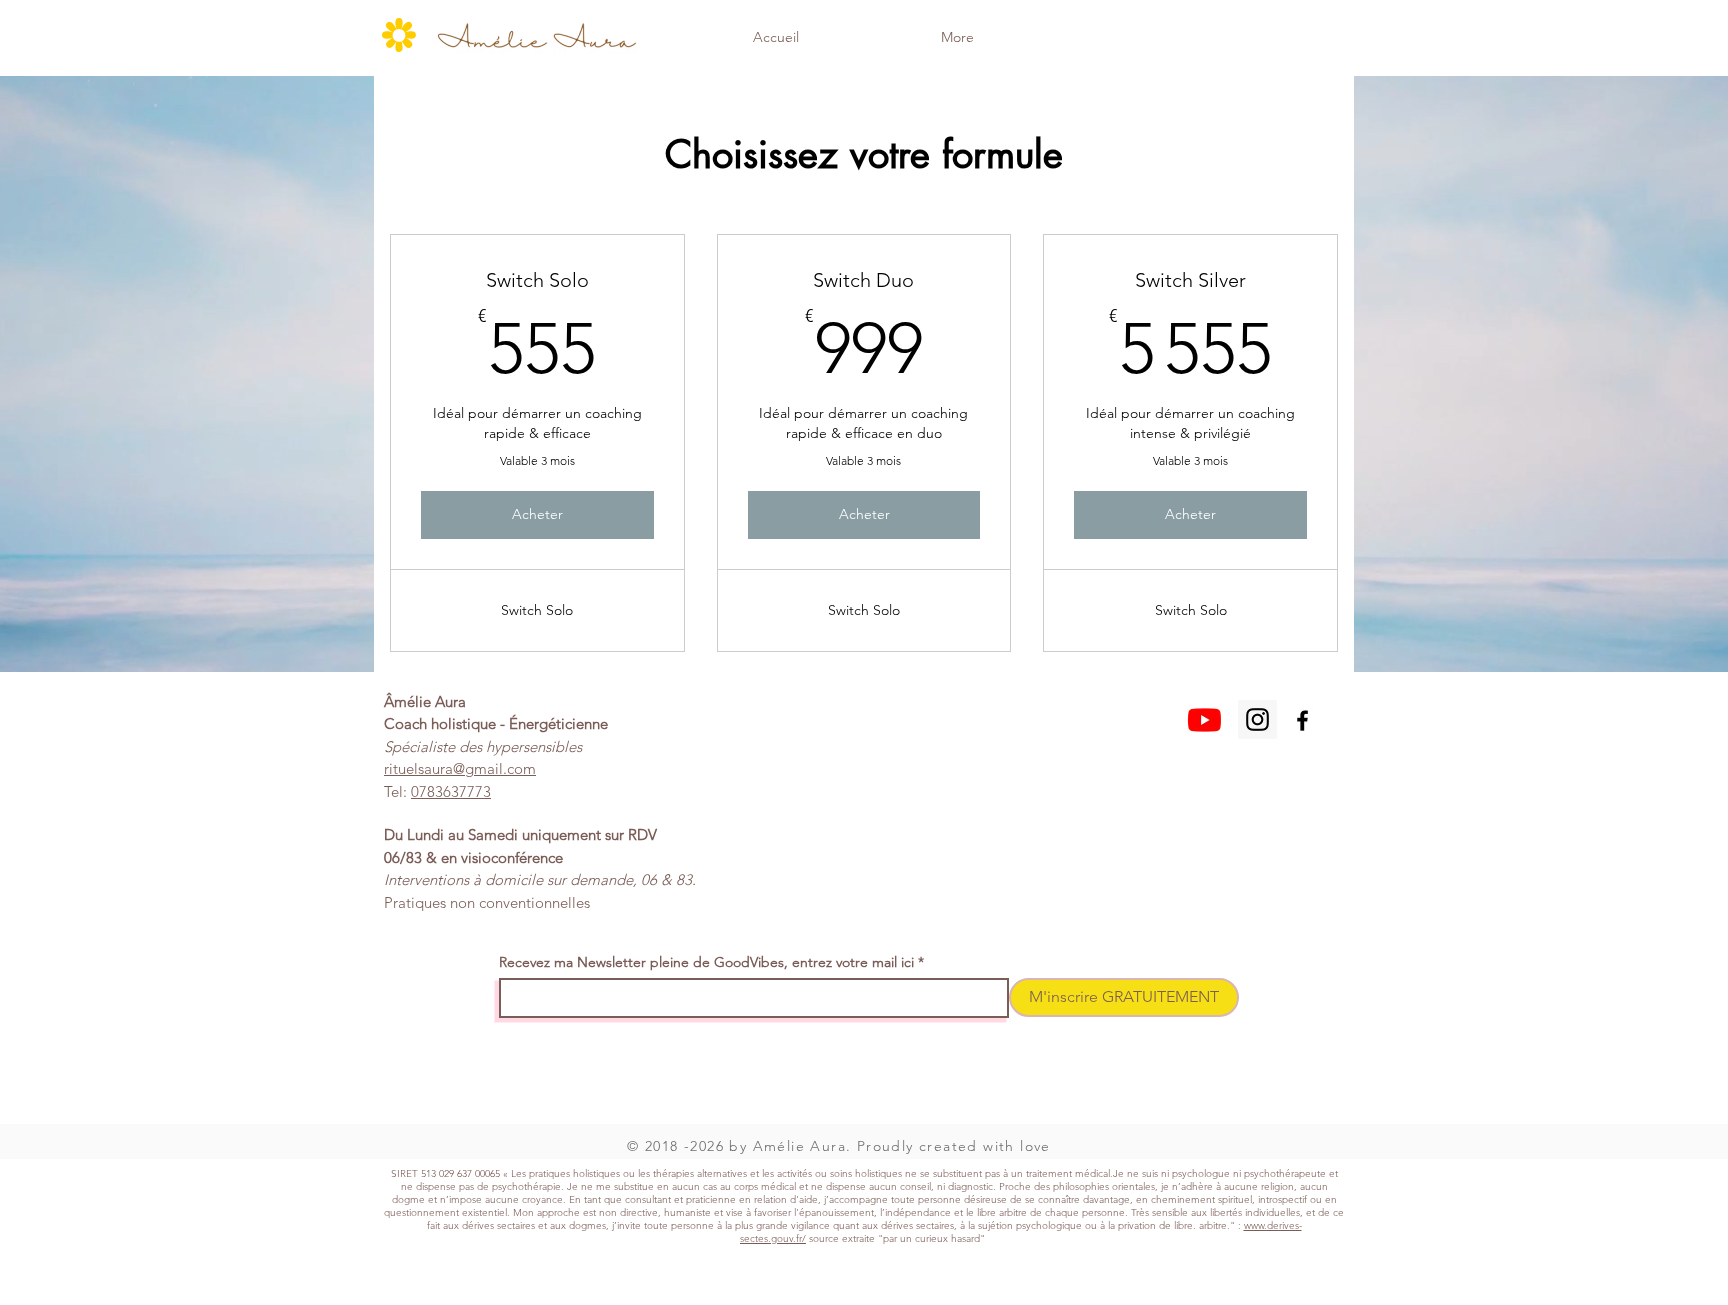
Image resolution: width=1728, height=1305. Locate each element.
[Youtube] (1204, 719)
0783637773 (451, 791)
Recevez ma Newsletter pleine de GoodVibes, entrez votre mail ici (706, 962)
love (1035, 1146)
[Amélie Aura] (1257, 719)
